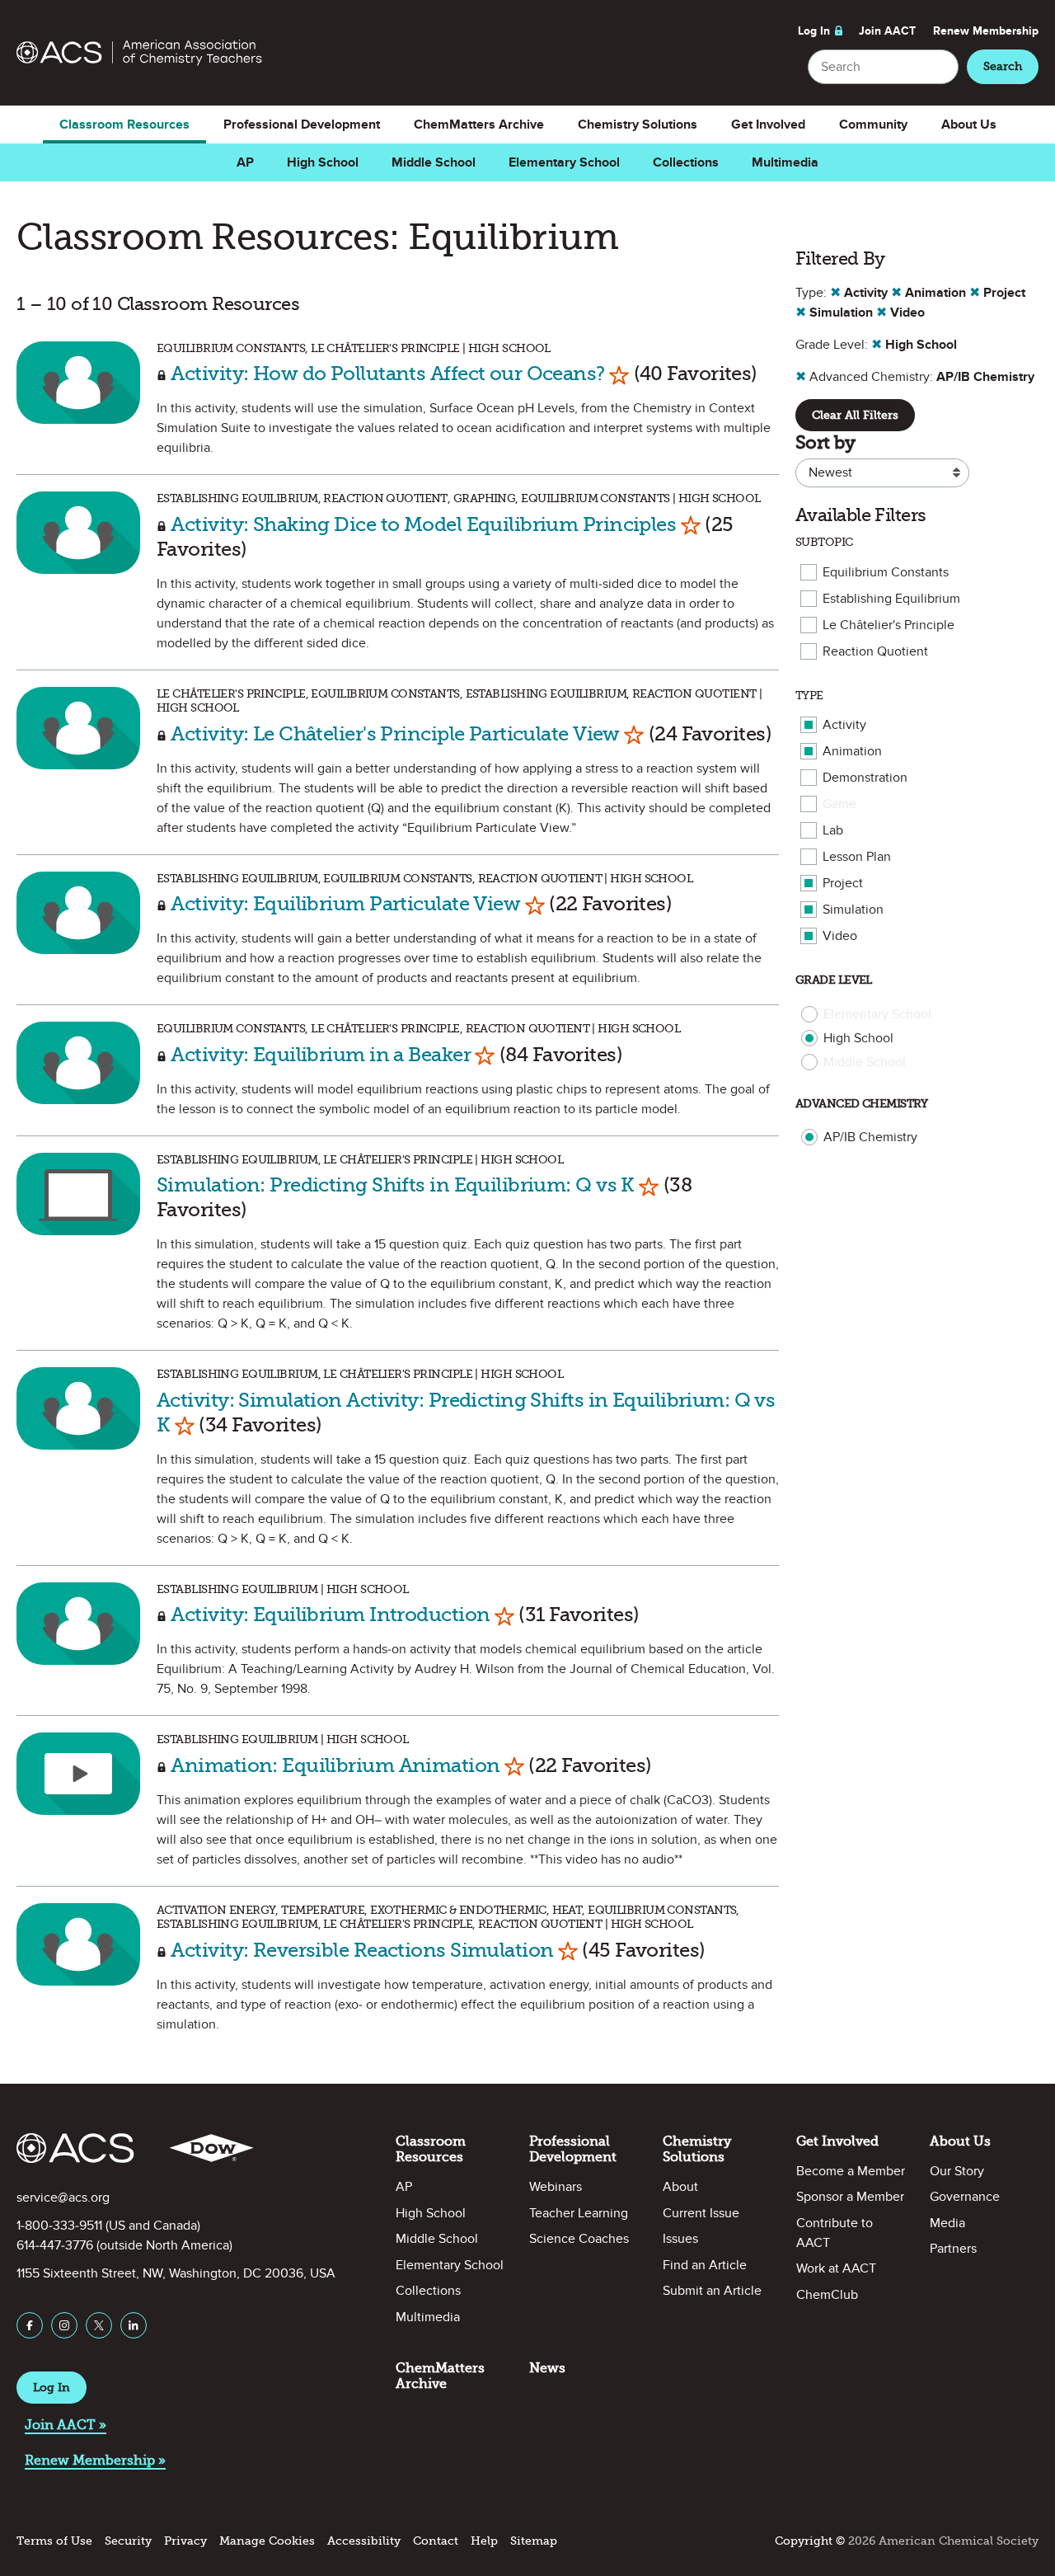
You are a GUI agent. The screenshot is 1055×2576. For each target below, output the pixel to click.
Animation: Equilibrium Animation (338, 1765)
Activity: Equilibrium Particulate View (345, 903)
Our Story (957, 2171)
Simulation (853, 910)
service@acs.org (63, 2198)
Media (947, 2223)
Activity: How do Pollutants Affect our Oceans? (387, 373)
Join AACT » (66, 2425)
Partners (953, 2249)
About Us (969, 125)
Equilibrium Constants (886, 572)
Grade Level (834, 980)
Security (128, 2541)
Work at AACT (836, 2268)
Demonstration (865, 778)
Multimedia (785, 162)
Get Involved (768, 125)
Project (843, 883)
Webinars (556, 2187)
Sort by (825, 442)
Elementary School (564, 162)
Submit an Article (712, 2291)
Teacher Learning (579, 2213)
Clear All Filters (855, 415)
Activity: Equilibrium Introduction (330, 1614)
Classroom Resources (124, 125)
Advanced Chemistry (862, 1104)
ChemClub (827, 2295)
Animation (852, 751)
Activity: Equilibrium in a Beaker (321, 1054)
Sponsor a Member (850, 2197)
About (680, 2187)
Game (839, 804)
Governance (965, 2197)
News (547, 2368)
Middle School (434, 162)
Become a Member (851, 2171)
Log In (814, 31)
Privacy (185, 2541)
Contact (436, 2541)
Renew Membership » (95, 2460)
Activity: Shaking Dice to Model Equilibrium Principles (423, 524)
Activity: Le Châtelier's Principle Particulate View (395, 733)
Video (840, 936)
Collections (686, 162)
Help (484, 2541)
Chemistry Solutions (638, 125)
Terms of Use (54, 2541)
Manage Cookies (267, 2541)
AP (245, 162)
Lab (833, 830)
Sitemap (534, 2541)
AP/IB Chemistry (870, 1137)
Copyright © (810, 2541)
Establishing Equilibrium (891, 599)
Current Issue (701, 2213)
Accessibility (364, 2541)
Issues (680, 2239)
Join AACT (887, 31)
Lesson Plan (857, 857)
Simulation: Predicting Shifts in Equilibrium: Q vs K (396, 1185)
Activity (844, 725)
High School (323, 162)
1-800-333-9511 (59, 2226)
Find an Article (705, 2265)
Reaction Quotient (875, 651)
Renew (986, 31)
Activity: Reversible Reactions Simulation (364, 1950)
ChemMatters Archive (479, 125)
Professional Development (302, 125)
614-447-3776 (55, 2245)
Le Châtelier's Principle (889, 625)
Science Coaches (579, 2239)
